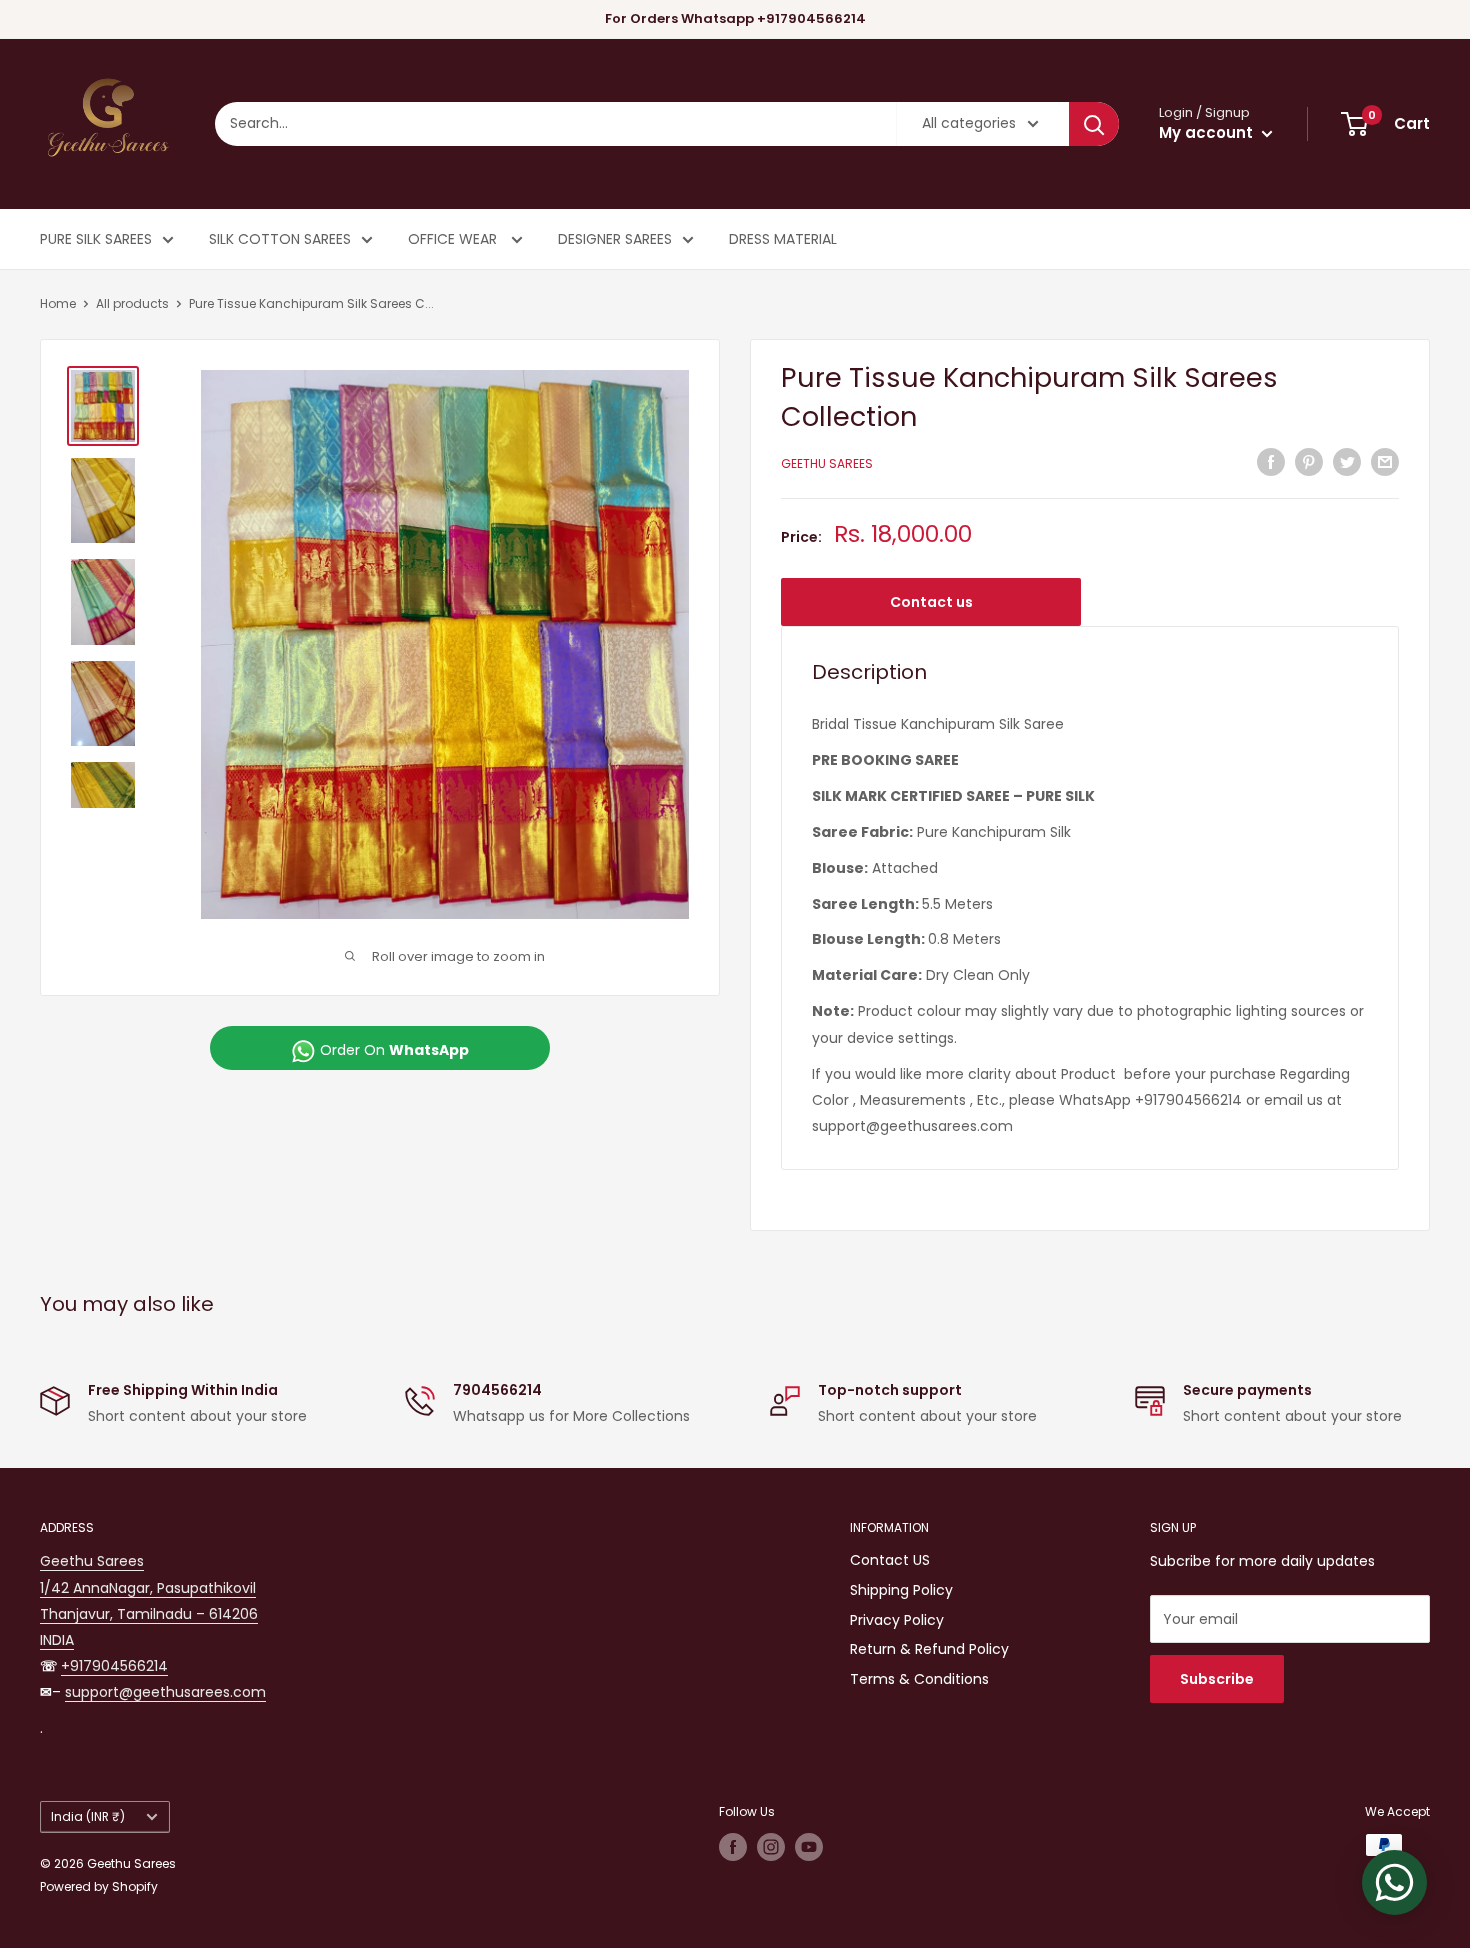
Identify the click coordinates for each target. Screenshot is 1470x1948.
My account (1208, 132)
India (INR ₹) (88, 1817)
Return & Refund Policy (929, 1649)
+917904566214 (114, 1666)
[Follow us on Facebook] (733, 1847)
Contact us (931, 602)
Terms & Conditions (919, 1679)
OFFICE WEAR (454, 239)
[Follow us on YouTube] (809, 1847)
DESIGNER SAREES (615, 239)
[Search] (1094, 124)
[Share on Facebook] (1271, 461)
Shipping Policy (901, 1590)
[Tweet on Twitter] (1347, 461)
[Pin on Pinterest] (1309, 461)
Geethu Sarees (827, 463)
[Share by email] (1385, 461)
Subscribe (1217, 1679)
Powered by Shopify (99, 1886)
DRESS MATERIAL (783, 239)
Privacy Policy (897, 1620)
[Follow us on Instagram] (771, 1847)
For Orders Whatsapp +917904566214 (735, 18)
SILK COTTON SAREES (280, 239)
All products (132, 303)
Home (58, 303)
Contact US (890, 1560)
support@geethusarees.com (165, 1692)
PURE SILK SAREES (96, 239)
